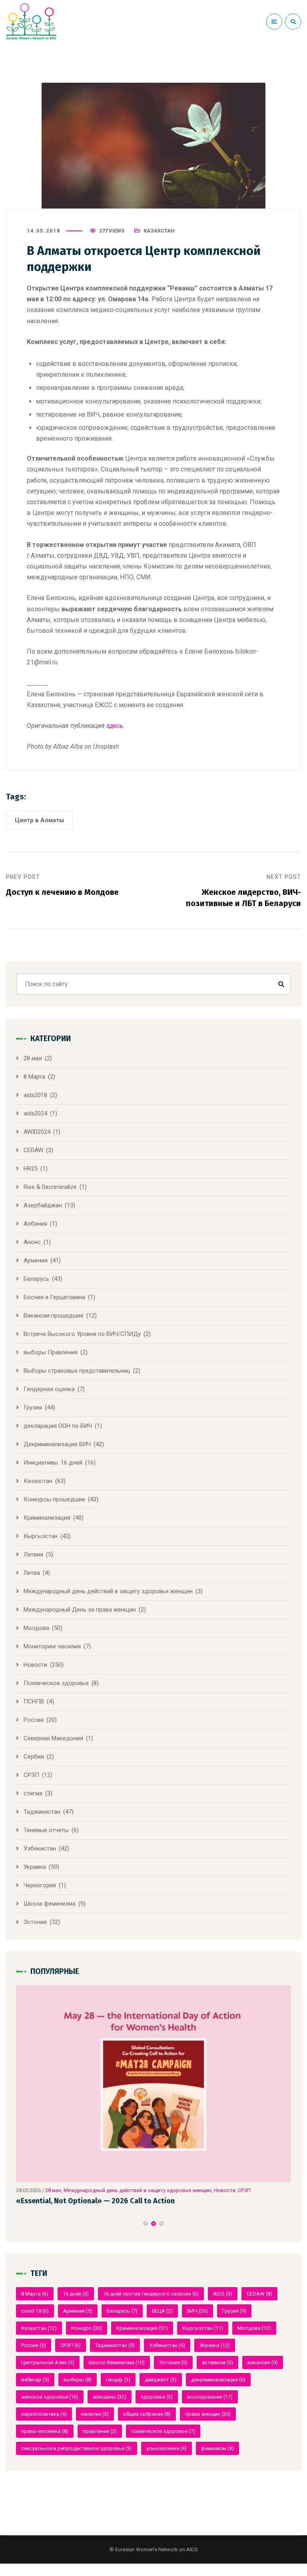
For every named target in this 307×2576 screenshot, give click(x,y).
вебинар (35, 2380)
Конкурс (87, 2328)
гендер (118, 2380)
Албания (35, 1224)
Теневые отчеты (46, 1830)
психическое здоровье (163, 2431)
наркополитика (44, 2414)
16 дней (76, 2294)
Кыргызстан (41, 1536)
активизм (217, 2362)
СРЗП (31, 1775)
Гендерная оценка (49, 1389)
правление (100, 2431)
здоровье (157, 2397)
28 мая (33, 1058)
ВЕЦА (162, 2311)
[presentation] (20, 2224)
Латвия (33, 1554)
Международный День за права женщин (80, 1610)
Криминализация (47, 1518)
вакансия (263, 2362)
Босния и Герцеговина (54, 1297)
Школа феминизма (50, 1904)
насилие (95, 2414)
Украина (35, 1867)
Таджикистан (42, 1812)
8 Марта (34, 1077)
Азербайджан (43, 1205)
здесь (115, 726)
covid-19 (35, 2311)
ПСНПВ (34, 1701)
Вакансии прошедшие (54, 1316)
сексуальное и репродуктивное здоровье (77, 2448)
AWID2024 (37, 1132)
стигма (33, 1793)
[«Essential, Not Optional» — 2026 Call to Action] (153, 2084)
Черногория (40, 1885)
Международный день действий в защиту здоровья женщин (108, 1591)
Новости (35, 1665)
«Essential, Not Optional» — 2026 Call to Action (95, 2201)
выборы (78, 2380)
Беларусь (36, 1279)
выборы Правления (51, 1352)
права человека (45, 2431)
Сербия (34, 1757)
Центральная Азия (48, 2362)
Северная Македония (53, 1738)
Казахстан (159, 231)
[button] (146, 2224)
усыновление (166, 2448)
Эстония (35, 1922)
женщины (110, 2397)
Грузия (33, 1407)
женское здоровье (50, 2397)
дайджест (161, 2380)
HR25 (31, 1169)
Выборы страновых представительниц (77, 1371)
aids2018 (35, 1095)
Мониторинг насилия (52, 1646)
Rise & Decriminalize (50, 1187)
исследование (210, 2397)
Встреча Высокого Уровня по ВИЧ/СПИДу (82, 1334)
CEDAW (33, 1150)
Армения (36, 1260)
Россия (34, 1720)
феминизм (217, 2448)
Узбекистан (40, 1849)
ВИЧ (197, 2311)
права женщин (208, 2414)
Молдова (36, 1628)
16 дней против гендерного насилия (151, 2294)
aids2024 (35, 1113)
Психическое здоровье (56, 1683)
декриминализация (218, 2380)
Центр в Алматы (39, 820)
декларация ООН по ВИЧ (58, 1426)
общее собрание (147, 2414)
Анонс (32, 1242)
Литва (32, 1573)
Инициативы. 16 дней (53, 1463)
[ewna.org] (31, 22)
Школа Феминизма (117, 2362)
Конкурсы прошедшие (54, 1499)
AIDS (223, 2294)
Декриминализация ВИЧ (57, 1444)
